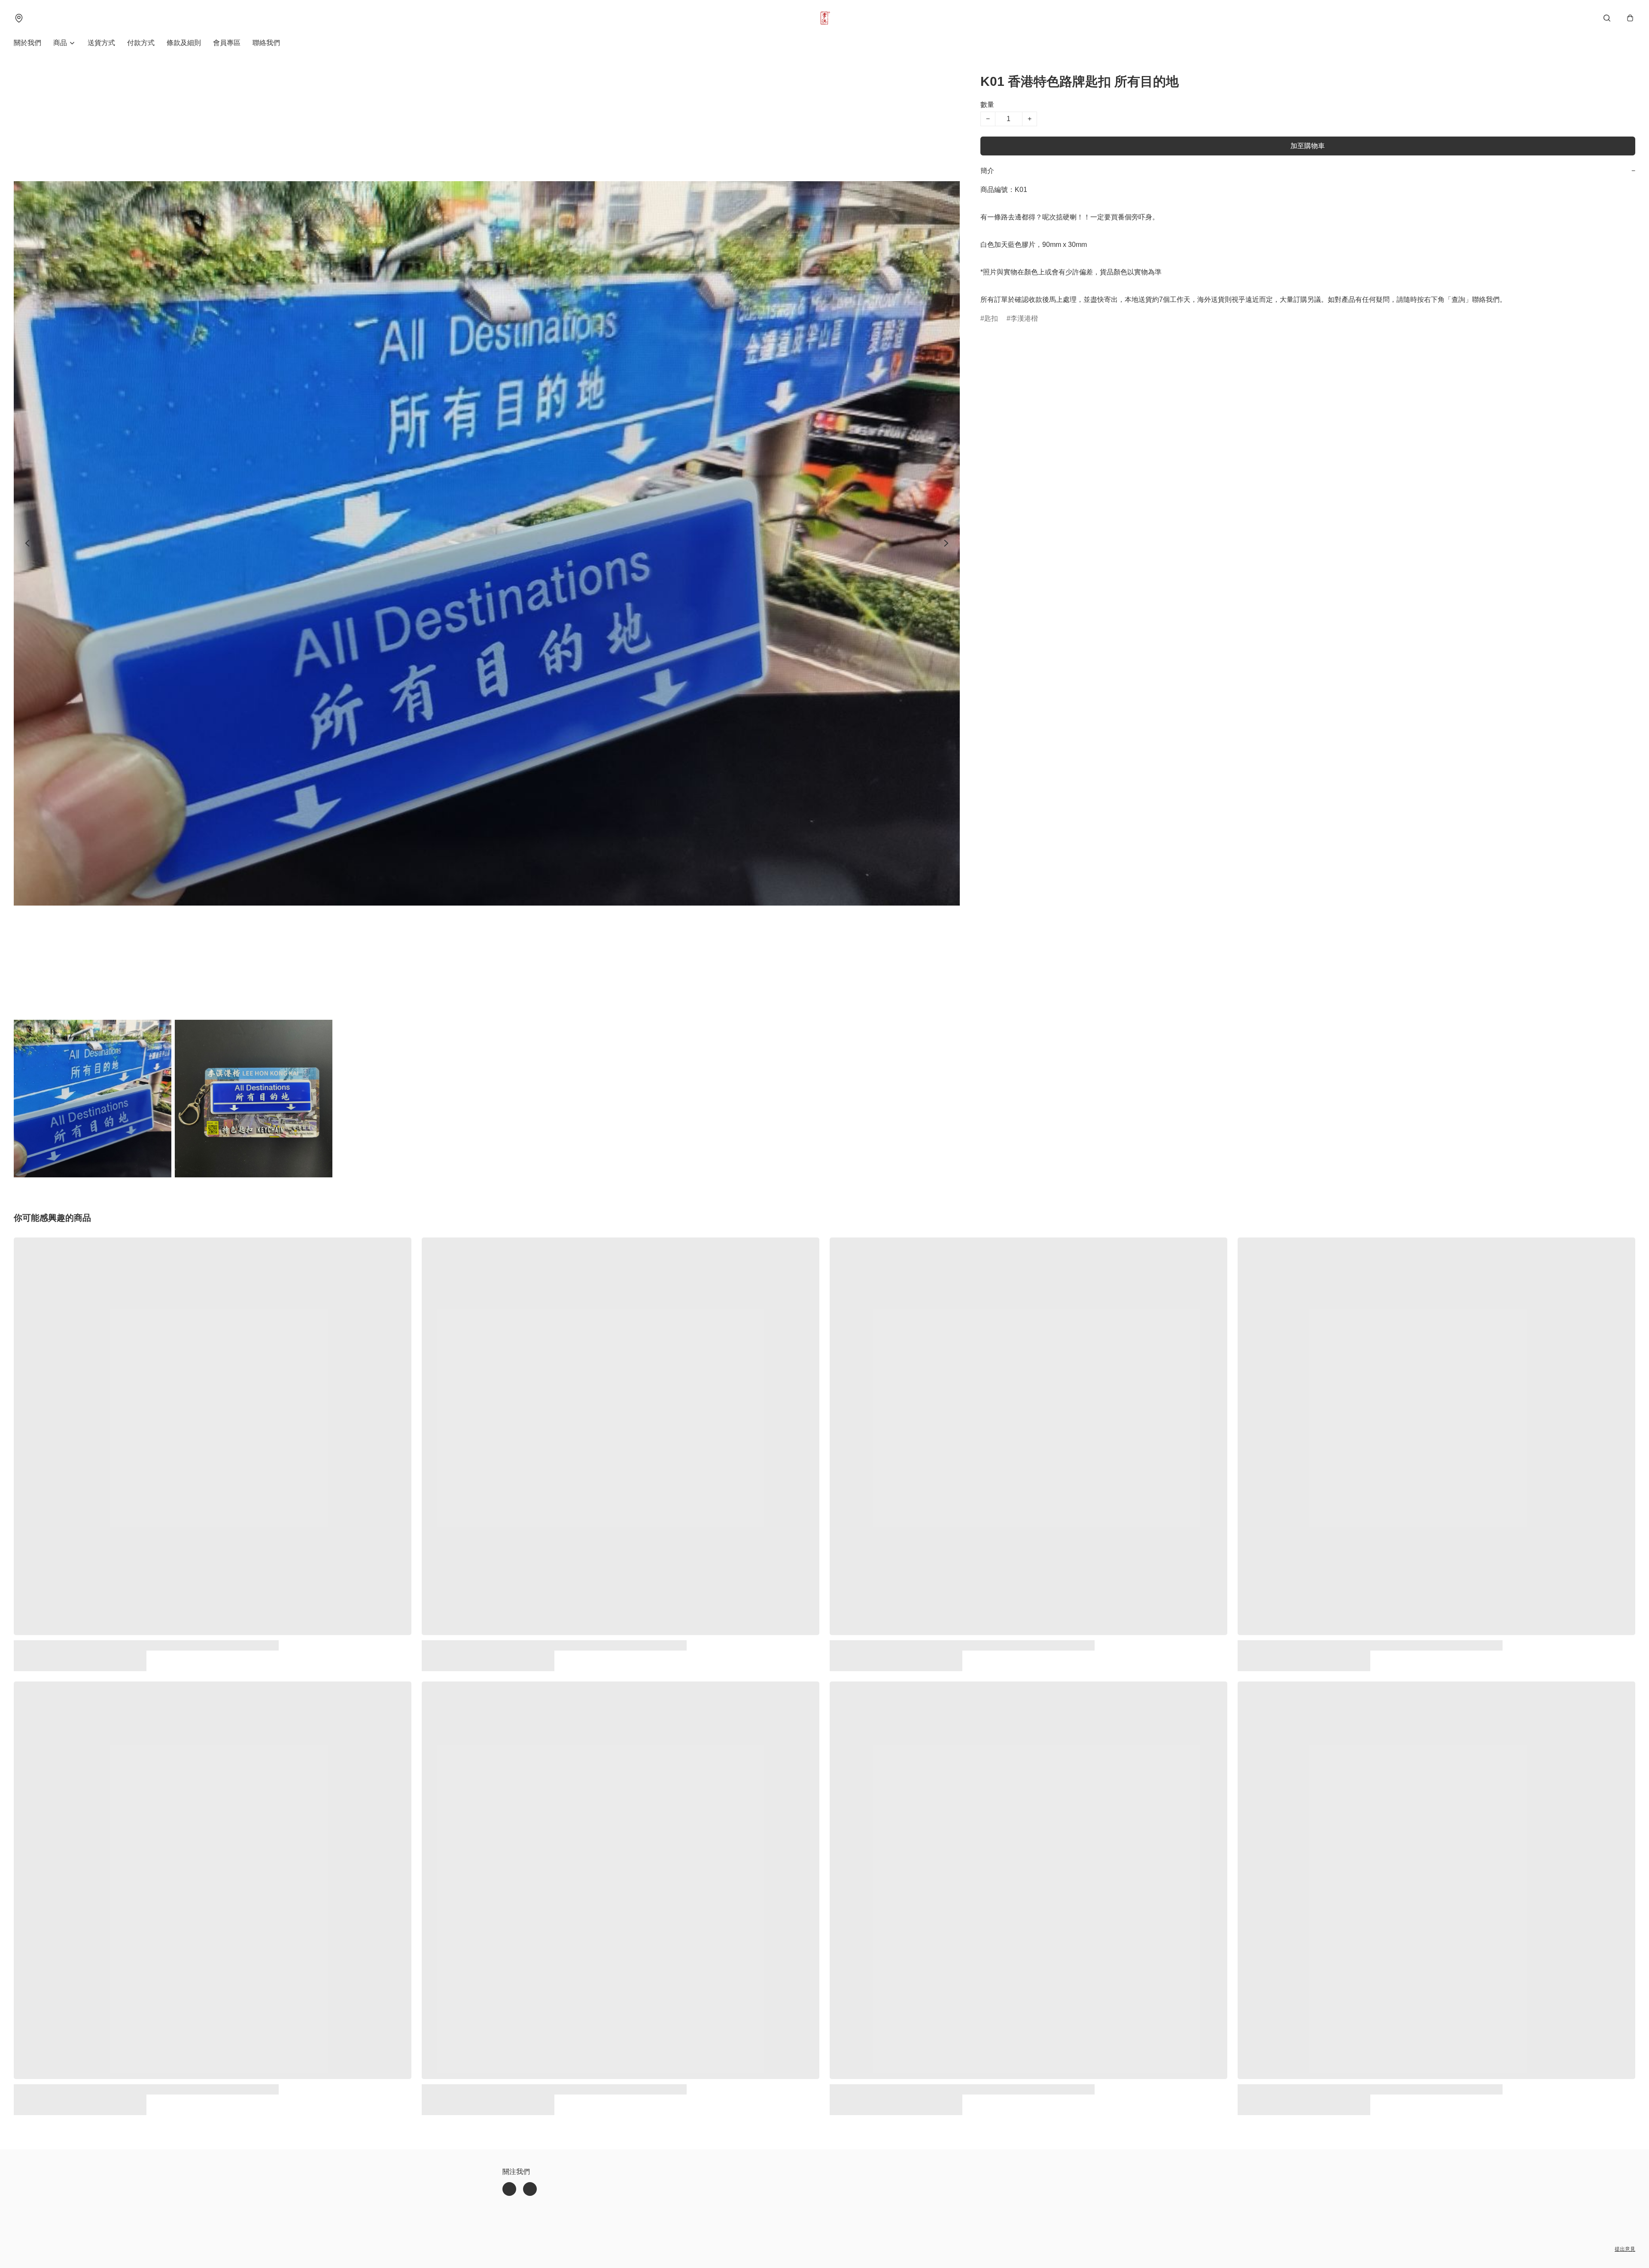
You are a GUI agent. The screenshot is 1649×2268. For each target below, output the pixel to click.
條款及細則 (184, 43)
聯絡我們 (266, 43)
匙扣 (991, 318)
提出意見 (1625, 2249)
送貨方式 (101, 43)
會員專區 (227, 43)
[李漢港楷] (824, 18)
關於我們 (27, 43)
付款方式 (141, 43)
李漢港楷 (1024, 318)
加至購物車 (1308, 146)
